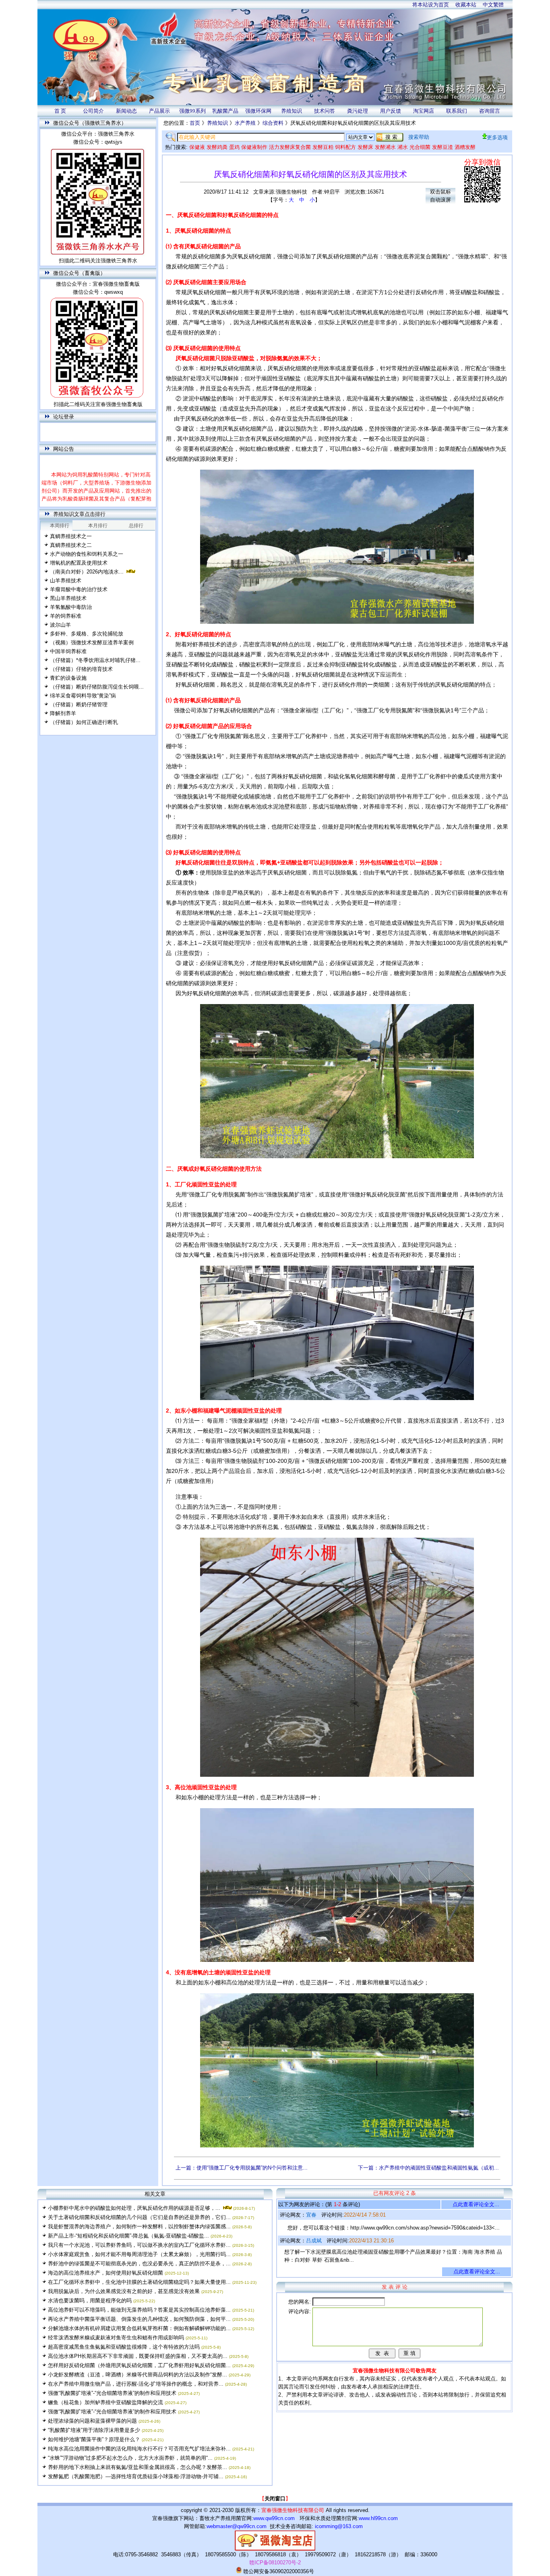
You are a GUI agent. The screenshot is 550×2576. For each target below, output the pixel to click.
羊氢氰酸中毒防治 (71, 607)
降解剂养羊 (63, 713)
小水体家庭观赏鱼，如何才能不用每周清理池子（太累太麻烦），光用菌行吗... (139, 2254)
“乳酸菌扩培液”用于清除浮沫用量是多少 (94, 2430)
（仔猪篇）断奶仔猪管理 (79, 704)
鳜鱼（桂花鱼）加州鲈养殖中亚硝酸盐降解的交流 (105, 2402)
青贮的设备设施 (68, 678)
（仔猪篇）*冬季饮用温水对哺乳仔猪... (95, 660)
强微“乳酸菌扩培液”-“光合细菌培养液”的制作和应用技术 (112, 2393)
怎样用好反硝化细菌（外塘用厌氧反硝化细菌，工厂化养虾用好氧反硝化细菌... (139, 2365)
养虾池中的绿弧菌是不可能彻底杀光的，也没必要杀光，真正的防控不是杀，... (139, 2264)
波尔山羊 (60, 625)
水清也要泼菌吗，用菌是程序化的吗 (90, 2301)
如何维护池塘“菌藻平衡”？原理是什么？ (94, 2439)
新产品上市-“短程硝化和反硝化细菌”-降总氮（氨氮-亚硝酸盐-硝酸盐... (128, 2236)
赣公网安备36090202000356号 (278, 2571)
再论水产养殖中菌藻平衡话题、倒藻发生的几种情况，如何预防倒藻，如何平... (139, 2319)
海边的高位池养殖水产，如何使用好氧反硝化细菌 (105, 2273)
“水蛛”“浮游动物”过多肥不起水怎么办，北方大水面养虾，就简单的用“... (130, 2458)
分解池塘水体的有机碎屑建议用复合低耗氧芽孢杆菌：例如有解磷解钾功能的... (139, 2328)
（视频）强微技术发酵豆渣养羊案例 (92, 642)
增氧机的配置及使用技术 (79, 563)
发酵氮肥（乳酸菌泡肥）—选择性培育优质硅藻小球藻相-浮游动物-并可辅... (136, 2476)
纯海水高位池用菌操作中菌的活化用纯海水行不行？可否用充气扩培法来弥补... (139, 2449)
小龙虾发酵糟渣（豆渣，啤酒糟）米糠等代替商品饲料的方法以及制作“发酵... (137, 2375)
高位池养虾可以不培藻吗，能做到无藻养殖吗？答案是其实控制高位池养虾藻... (139, 2310)
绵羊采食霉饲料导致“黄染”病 (83, 696)
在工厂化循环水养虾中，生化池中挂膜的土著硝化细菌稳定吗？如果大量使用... (139, 2282)
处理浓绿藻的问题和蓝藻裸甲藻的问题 (92, 2421)
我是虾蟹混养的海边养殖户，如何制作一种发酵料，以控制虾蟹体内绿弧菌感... (139, 2226)
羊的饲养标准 (66, 616)
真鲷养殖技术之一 (71, 536)
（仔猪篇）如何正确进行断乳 (84, 722)
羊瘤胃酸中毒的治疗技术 (79, 589)
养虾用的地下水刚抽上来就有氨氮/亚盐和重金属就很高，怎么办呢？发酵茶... (137, 2467)
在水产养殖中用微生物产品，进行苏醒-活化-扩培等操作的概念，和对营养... (136, 2384)
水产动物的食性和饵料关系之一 (87, 554)
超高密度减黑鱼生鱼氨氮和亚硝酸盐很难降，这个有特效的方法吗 (124, 2347)
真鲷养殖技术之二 (71, 545)
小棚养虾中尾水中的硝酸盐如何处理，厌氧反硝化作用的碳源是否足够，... (134, 2208)
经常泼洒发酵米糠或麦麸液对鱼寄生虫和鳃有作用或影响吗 (116, 2338)
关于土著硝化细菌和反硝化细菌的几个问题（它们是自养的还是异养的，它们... (139, 2217)
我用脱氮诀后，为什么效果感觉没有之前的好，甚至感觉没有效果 (124, 2291)
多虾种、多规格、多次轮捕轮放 (87, 634)
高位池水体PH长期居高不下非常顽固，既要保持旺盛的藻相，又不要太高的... (138, 2356)
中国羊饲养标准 (68, 651)
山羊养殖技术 (66, 581)
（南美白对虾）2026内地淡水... (87, 572)
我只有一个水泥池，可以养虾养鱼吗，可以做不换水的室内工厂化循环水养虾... (139, 2245)
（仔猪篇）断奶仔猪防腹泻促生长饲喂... (97, 687)
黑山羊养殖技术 (68, 598)
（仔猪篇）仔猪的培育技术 (81, 669)
